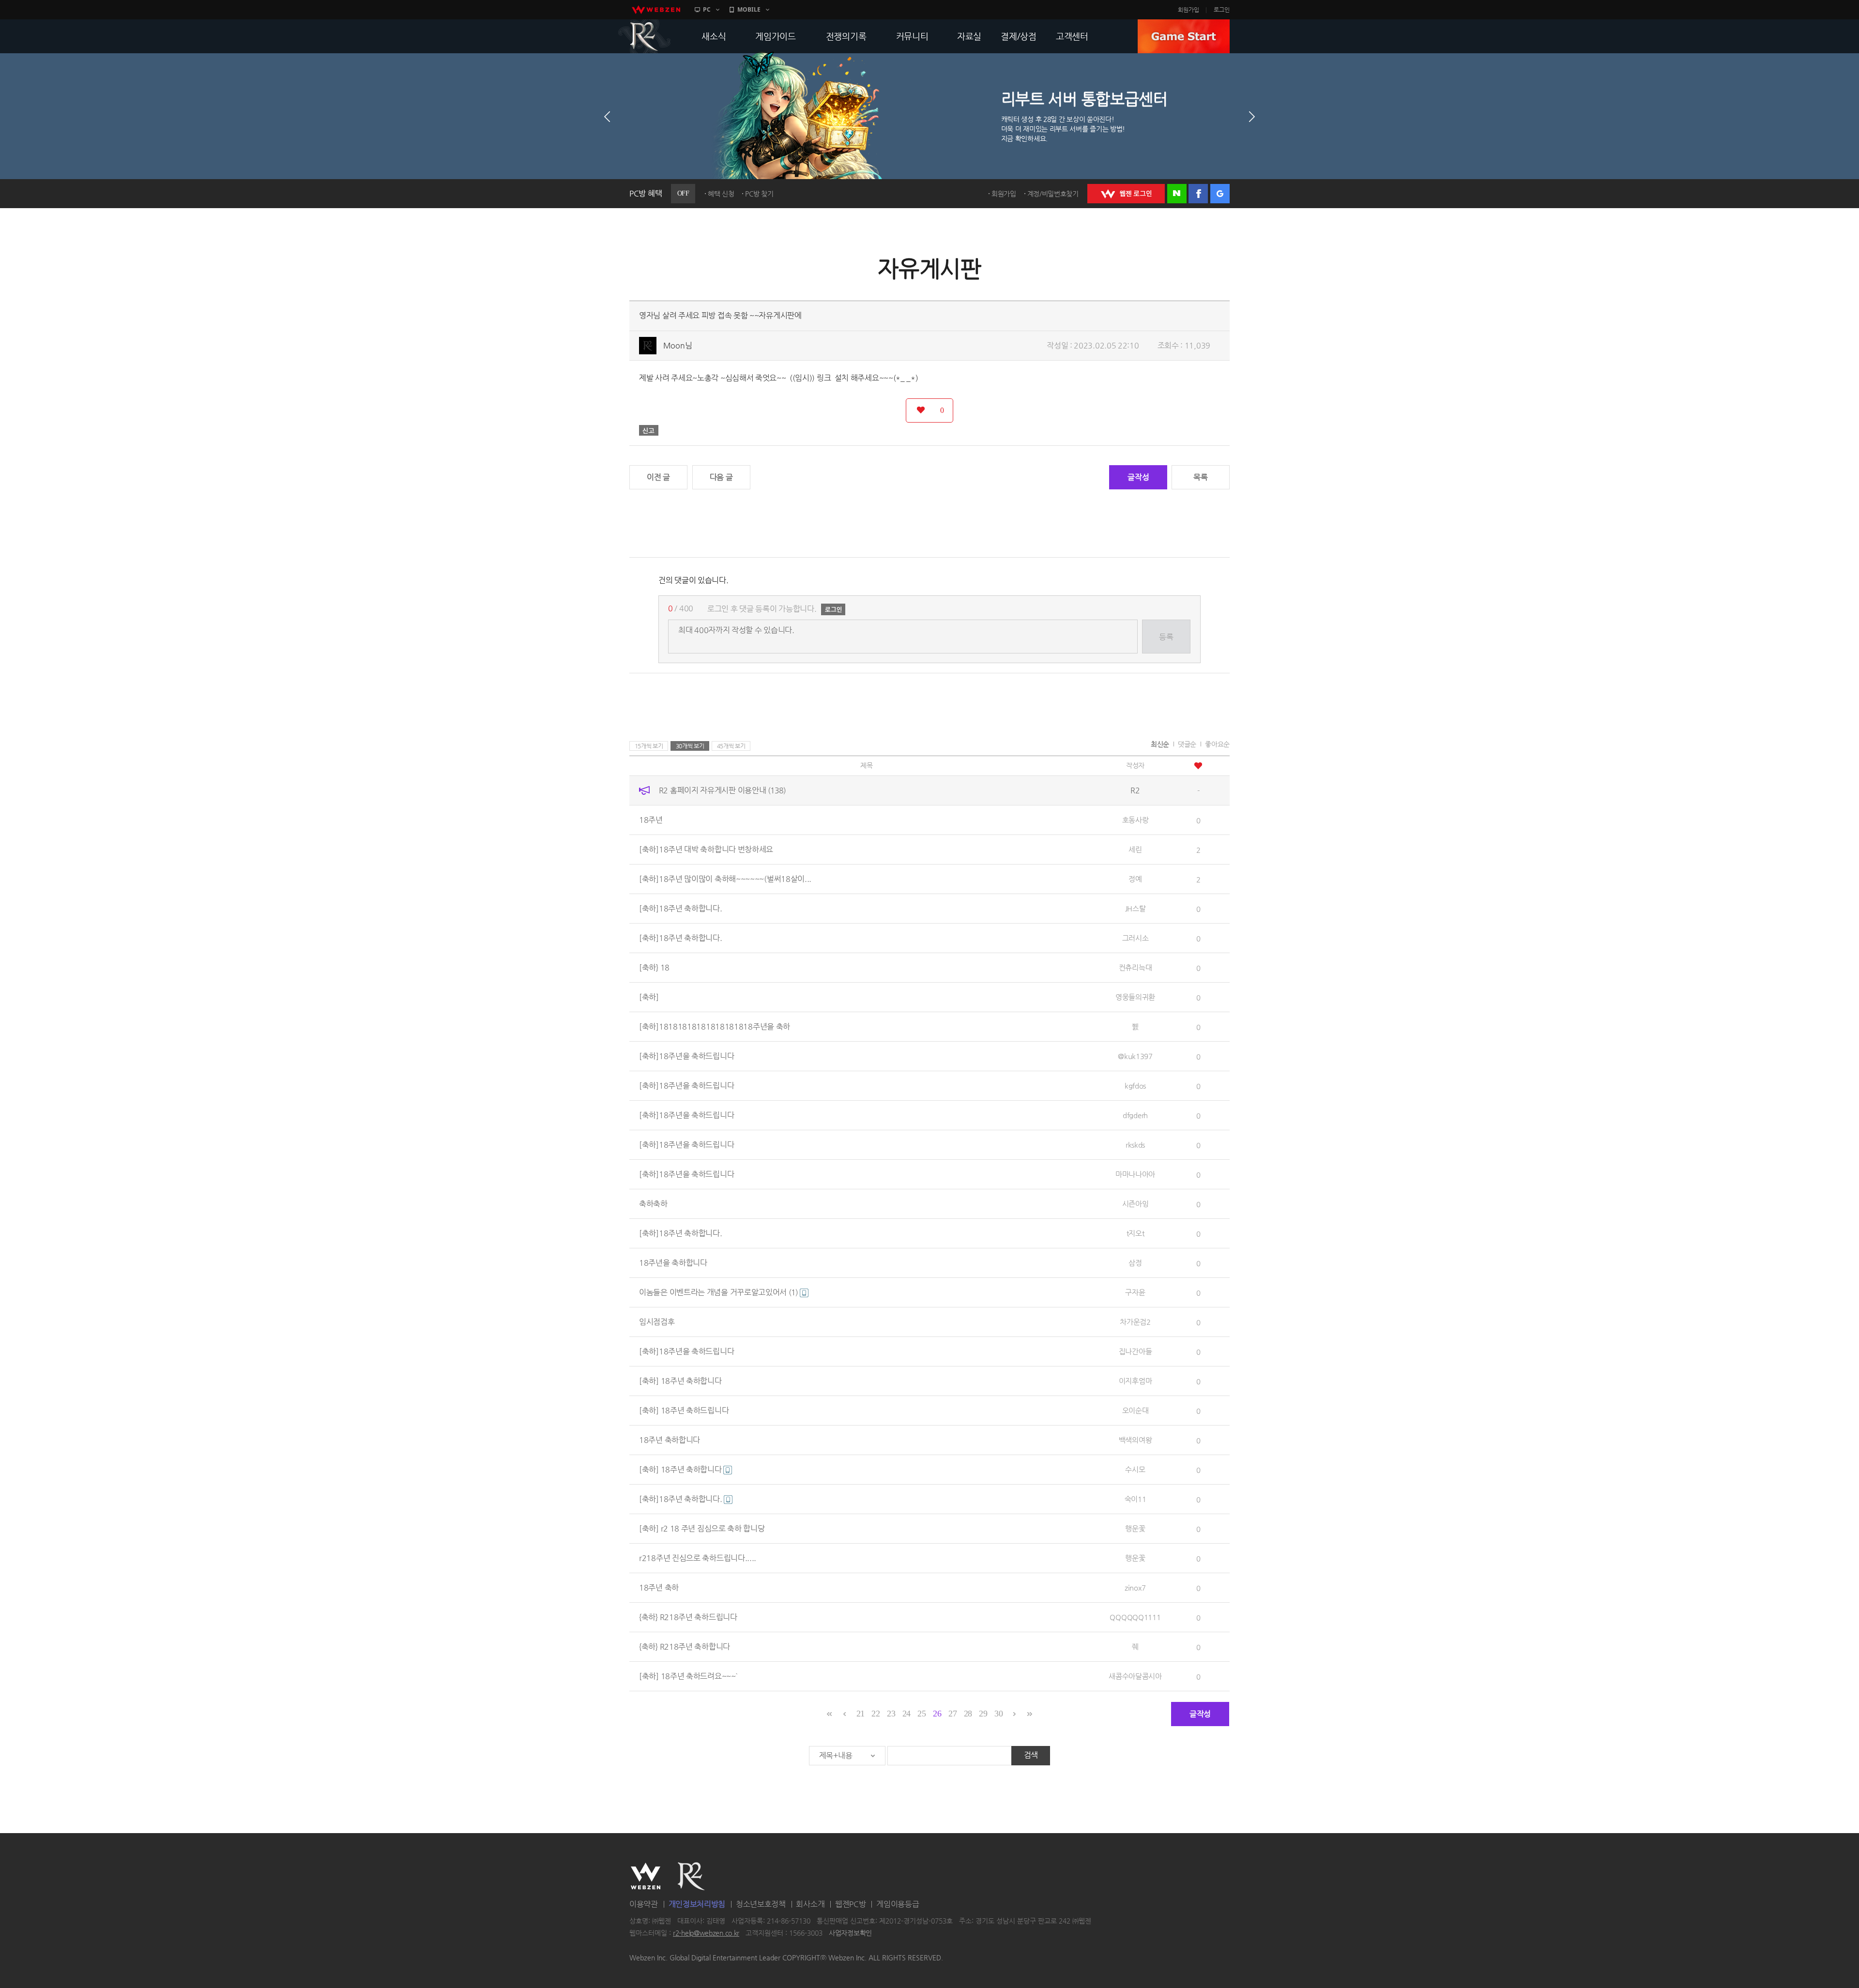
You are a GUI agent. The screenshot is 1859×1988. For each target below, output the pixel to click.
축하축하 (653, 1204)
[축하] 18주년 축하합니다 (680, 1381)
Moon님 (678, 345)
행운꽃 (1135, 1528)
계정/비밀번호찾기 (1053, 194)
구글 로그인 (1220, 194)
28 (968, 1714)
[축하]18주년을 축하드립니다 (686, 1056)
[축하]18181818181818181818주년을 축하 (715, 1026)
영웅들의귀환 (1135, 997)
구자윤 (1135, 1292)
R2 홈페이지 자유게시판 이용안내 (722, 790)
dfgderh (1135, 1115)
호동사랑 (1135, 820)
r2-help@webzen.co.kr (706, 1933)
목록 (1200, 477)
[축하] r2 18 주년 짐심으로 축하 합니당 (702, 1528)
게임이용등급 (898, 1904)
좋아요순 (1217, 744)
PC (707, 9)
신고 (649, 430)
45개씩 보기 (731, 746)
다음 (1252, 117)
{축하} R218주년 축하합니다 (685, 1647)
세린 (1135, 849)
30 (998, 1714)
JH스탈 (1135, 908)
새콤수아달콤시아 (1135, 1676)
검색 (1031, 1755)
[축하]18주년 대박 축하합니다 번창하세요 (706, 849)
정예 (1135, 879)
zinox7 (1135, 1587)
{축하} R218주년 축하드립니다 (688, 1617)
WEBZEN (646, 1876)
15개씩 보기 (649, 746)
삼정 (1135, 1263)
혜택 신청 (721, 194)
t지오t (1135, 1233)
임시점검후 (657, 1322)
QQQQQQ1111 (1135, 1617)
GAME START (1184, 36)
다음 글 (721, 477)
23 (891, 1714)
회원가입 (1189, 10)
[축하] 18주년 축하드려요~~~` (688, 1676)
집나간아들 (1135, 1351)
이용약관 (644, 1904)
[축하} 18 (654, 967)
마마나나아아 (1135, 1174)
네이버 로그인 (1177, 194)
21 (861, 1714)
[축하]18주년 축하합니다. (681, 908)
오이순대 (1135, 1410)
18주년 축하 (659, 1587)
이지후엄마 (1135, 1381)
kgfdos (1135, 1085)
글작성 (1138, 477)
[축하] (649, 997)
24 (907, 1714)
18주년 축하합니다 (670, 1440)
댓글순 (1187, 744)
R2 (644, 36)
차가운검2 (1135, 1322)
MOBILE (749, 9)
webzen (656, 10)
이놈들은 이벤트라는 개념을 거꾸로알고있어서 (718, 1292)
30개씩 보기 (690, 746)
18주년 (651, 820)
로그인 (1222, 10)
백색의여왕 (1135, 1440)
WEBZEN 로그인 (1126, 194)
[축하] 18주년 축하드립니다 (684, 1410)
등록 (1166, 637)
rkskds (1135, 1145)
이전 (607, 117)
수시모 (1135, 1469)
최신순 (1160, 744)
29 (983, 1714)
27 (952, 1714)
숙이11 (1135, 1499)
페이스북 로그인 (1198, 194)
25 (922, 1714)
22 (876, 1714)
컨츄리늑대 (1135, 967)
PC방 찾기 (759, 194)
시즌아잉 (1135, 1204)
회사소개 (810, 1904)
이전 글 (658, 477)
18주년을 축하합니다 (673, 1263)
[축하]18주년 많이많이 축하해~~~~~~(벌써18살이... (725, 879)
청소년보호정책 (761, 1904)
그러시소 (1135, 938)
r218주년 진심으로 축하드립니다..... (698, 1558)
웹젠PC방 (851, 1904)
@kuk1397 (1135, 1056)
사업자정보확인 (850, 1933)
